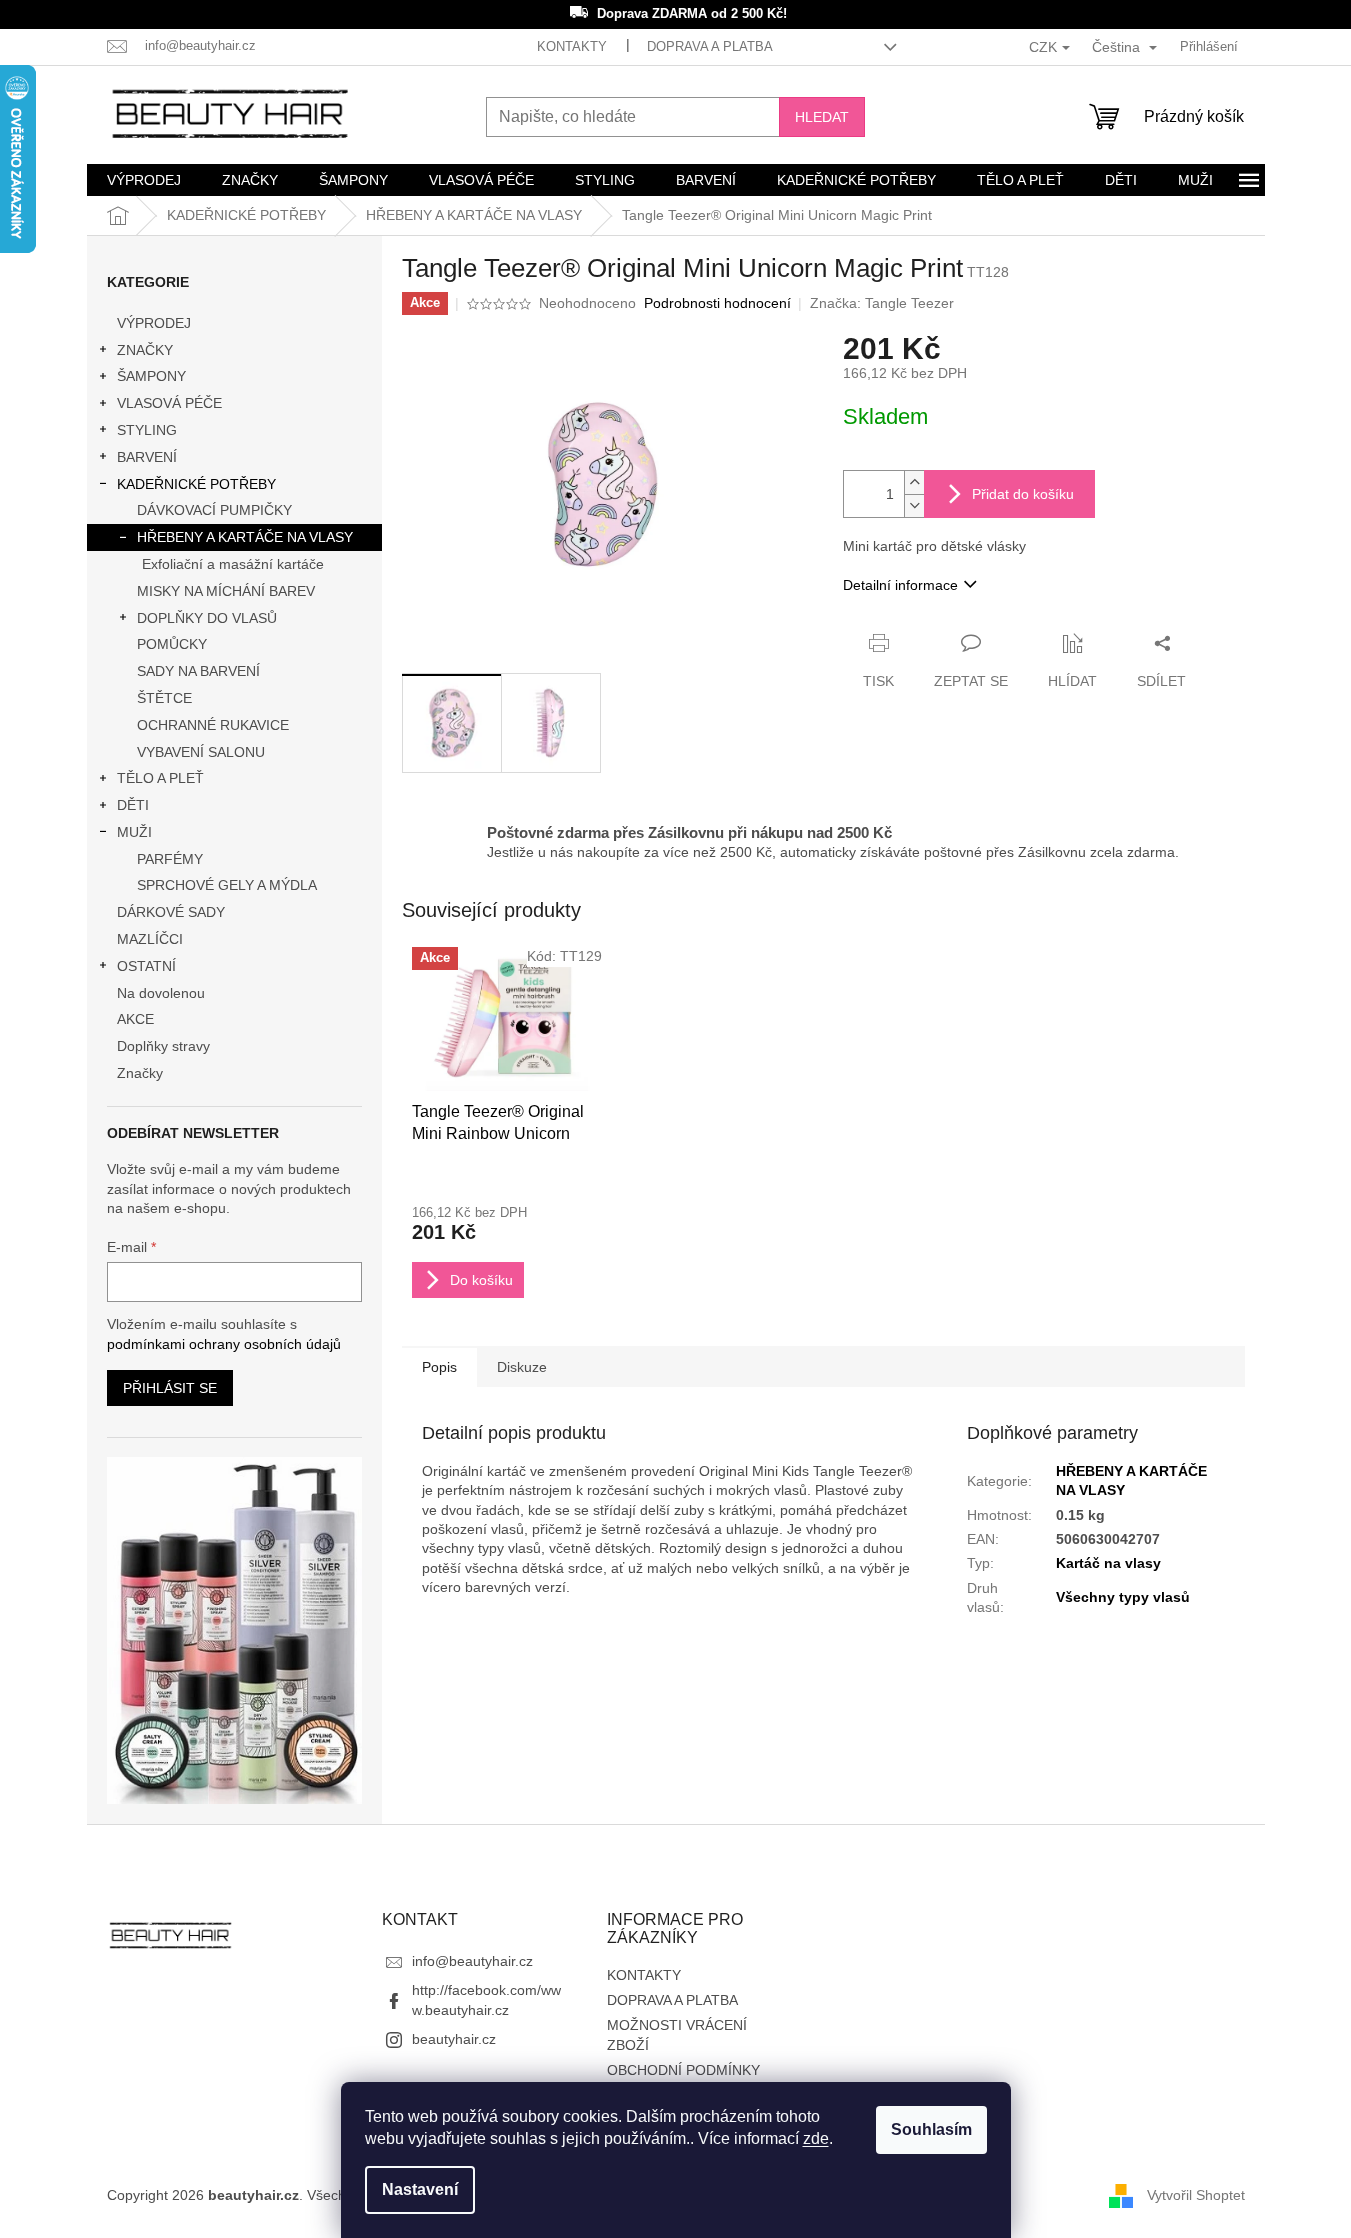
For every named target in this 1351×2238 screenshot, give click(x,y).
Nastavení (420, 2189)
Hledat (822, 117)
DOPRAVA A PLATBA (710, 46)
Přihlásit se (170, 1388)
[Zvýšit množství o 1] (914, 482)
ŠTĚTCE (164, 698)
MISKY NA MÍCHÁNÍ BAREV (226, 591)
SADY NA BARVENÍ (198, 671)
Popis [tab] (439, 1367)
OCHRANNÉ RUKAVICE (213, 725)
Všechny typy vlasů (1123, 1597)
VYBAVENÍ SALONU (201, 752)
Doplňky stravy (163, 1046)
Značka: (882, 303)
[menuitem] (144, 180)
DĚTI (133, 805)
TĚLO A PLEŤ (160, 778)
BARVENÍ (147, 457)
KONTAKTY (572, 46)
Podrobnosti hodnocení (717, 303)
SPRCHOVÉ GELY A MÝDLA (227, 885)
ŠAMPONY (151, 376)
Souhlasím (931, 2129)
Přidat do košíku (1023, 494)
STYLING (147, 430)
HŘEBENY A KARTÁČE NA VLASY (245, 537)
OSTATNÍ (146, 966)
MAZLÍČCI (150, 939)
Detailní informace (900, 585)
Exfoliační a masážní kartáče (233, 564)
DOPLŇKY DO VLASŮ (207, 618)
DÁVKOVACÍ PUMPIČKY (214, 510)
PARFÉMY (170, 859)
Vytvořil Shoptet (1196, 2194)
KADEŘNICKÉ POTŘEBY (196, 484)
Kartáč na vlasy (1108, 1563)
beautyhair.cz (454, 2039)
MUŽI (134, 832)
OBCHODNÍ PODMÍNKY (683, 2070)
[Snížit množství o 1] (914, 505)
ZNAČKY (145, 350)
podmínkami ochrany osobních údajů (224, 1344)
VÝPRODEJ (154, 323)
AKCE (135, 1019)
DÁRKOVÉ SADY (171, 912)
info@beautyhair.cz (472, 1961)
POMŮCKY (172, 644)
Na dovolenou (161, 993)
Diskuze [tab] (522, 1367)
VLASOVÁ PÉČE (169, 403)
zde (816, 2138)
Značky (140, 1073)
